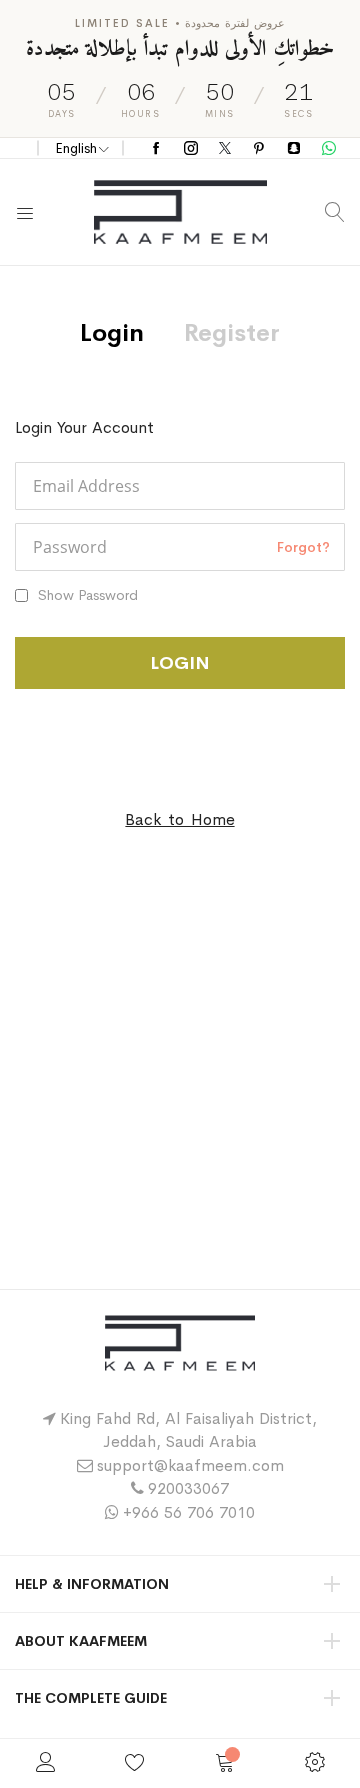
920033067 (188, 1488)
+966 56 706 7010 (189, 1512)
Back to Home (179, 819)
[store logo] (180, 212)
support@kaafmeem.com (190, 1465)
